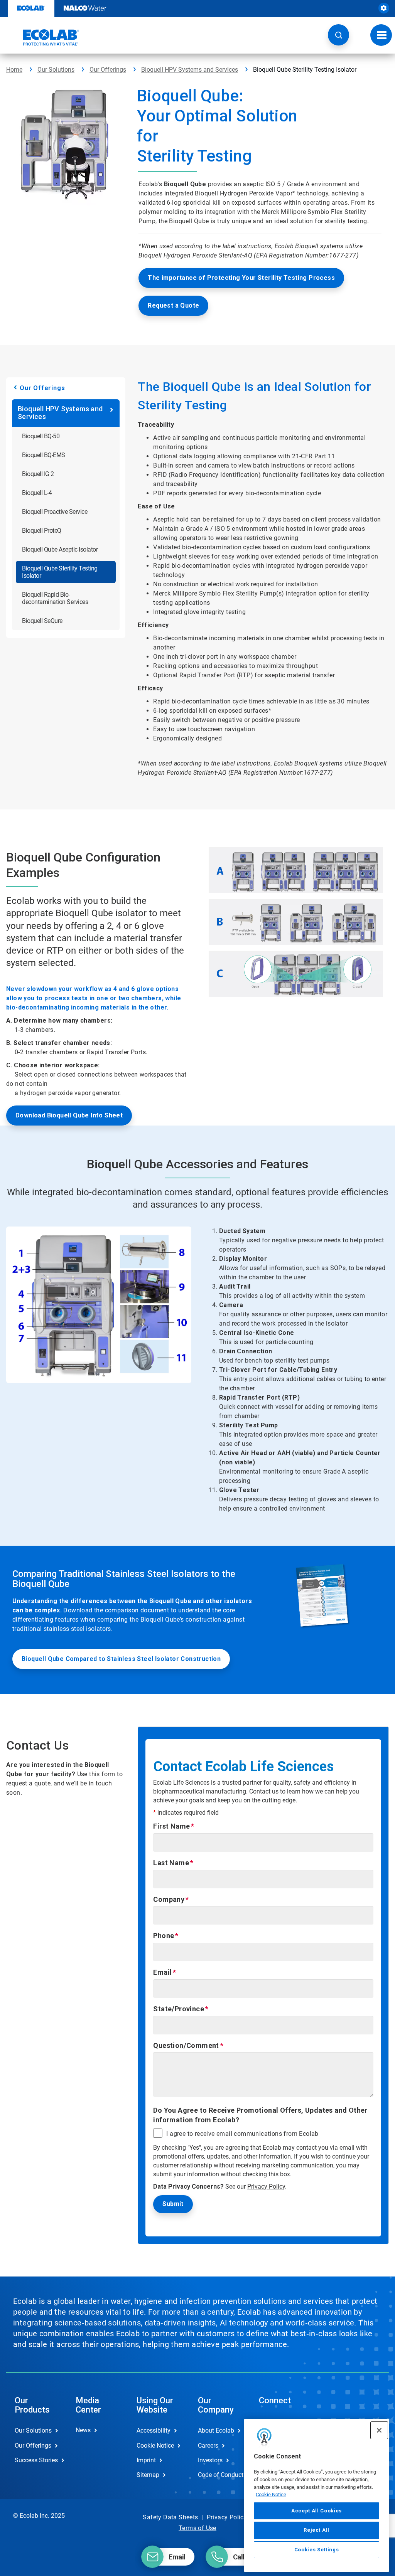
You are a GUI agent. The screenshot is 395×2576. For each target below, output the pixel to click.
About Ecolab (216, 2430)
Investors (210, 2460)
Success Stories (36, 2460)
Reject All (317, 2530)
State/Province (179, 2009)
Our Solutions (56, 70)
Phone (164, 1936)
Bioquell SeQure (42, 621)
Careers (208, 2446)
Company (169, 1899)
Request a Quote (173, 305)
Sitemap (148, 2475)
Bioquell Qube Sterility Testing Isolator (60, 572)
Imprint (146, 2460)
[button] (338, 35)
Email (162, 1972)
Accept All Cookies (317, 2511)
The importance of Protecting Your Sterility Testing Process (241, 278)
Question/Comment (186, 2045)
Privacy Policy (266, 2186)
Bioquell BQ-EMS (44, 455)
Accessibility (154, 2430)
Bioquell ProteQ (42, 531)
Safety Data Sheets (170, 2517)
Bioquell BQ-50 (41, 436)
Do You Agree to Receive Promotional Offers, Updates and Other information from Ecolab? (260, 2115)
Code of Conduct (220, 2475)
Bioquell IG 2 (38, 474)
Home (14, 70)
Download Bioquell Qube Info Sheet (69, 1115)
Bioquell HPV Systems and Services (190, 70)
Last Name (171, 1863)
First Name (171, 1826)
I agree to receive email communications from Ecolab (242, 2134)
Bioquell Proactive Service (55, 512)
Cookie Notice (271, 2494)
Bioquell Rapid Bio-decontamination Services (55, 598)
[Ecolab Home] (43, 37)
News (83, 2430)
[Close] (379, 2430)
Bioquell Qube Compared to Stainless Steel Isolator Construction (121, 1659)
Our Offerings (108, 70)
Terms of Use (197, 2528)
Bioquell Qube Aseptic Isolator (60, 549)
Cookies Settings (317, 2550)
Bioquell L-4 (37, 493)
